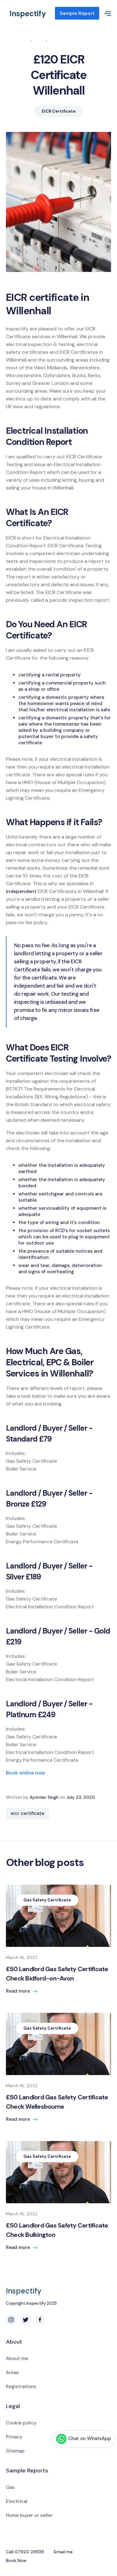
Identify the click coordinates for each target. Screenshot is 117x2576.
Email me (63, 2552)
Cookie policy (21, 2423)
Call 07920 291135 (25, 2552)
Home (22, 41)
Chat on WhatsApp (90, 2438)
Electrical (17, 2501)
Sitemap (15, 2451)
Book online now (26, 1773)
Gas (10, 2487)
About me (17, 2359)
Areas (12, 2373)
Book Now (16, 2560)
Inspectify (28, 14)
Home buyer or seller (29, 2515)
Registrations (21, 2387)
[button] (105, 13)
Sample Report (77, 13)
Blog (39, 41)
